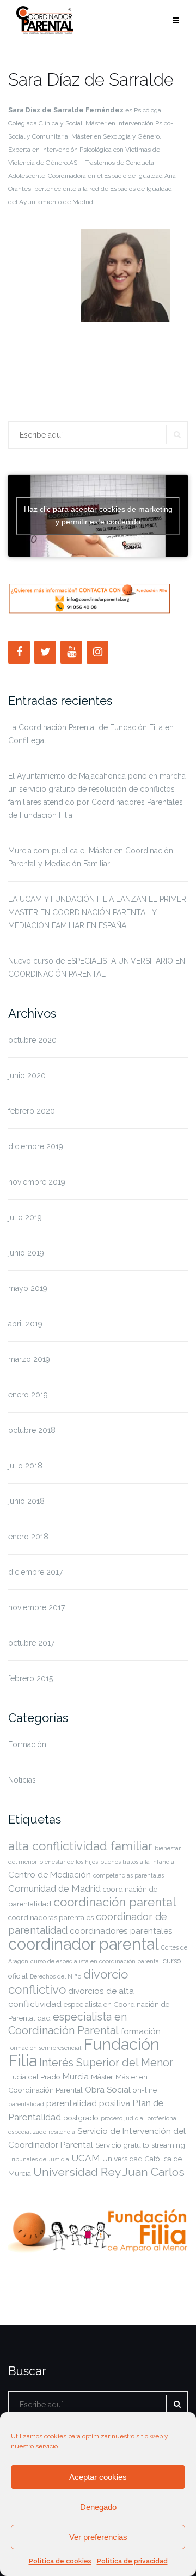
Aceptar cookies (98, 2477)
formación (141, 2031)
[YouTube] (71, 652)
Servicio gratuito (122, 2145)
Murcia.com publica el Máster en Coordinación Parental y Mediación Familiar (91, 857)
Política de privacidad (132, 2561)
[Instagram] (97, 652)
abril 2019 (25, 1324)
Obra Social (108, 2090)
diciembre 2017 (35, 1572)
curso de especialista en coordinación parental (96, 1961)
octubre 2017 (31, 1643)
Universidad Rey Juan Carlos (109, 2172)
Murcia (76, 2076)
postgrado (81, 2118)
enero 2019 (28, 1395)
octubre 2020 (32, 1040)
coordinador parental (84, 1944)
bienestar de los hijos (69, 1862)
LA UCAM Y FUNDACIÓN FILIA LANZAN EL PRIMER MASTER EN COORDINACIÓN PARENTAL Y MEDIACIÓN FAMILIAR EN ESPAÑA (97, 912)
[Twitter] (45, 652)
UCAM (86, 2158)
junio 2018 (26, 1501)
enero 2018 (28, 1537)
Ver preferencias (98, 2537)
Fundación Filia (84, 2052)
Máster (102, 2077)
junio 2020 (27, 1075)
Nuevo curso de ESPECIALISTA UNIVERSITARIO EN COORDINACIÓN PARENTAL (97, 967)
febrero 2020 (32, 1111)
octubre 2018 (32, 1430)
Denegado (98, 2507)
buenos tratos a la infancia (137, 1862)
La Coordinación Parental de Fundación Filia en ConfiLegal (91, 734)
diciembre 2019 (36, 1146)
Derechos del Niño (56, 1976)
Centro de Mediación (50, 1875)
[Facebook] (19, 652)
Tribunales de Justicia (39, 2159)
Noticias (22, 1780)
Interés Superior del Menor (106, 2063)
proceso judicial (123, 2118)
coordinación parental (115, 1902)
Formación (27, 1744)
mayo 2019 (28, 1288)
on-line (145, 2090)
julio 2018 (25, 1466)
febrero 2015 (30, 1678)
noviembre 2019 (37, 1182)
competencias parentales (128, 1875)
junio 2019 (26, 1253)
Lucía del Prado (34, 2077)
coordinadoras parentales (51, 1917)
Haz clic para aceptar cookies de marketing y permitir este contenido (98, 515)
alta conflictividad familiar (80, 1846)
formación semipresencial (45, 2048)
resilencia (62, 2132)
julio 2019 (25, 1217)
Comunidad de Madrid (54, 1888)
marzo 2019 (29, 1359)
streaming (168, 2145)
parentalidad (26, 2104)
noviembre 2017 (36, 1607)
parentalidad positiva (88, 2103)
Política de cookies (60, 2561)
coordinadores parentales (121, 1931)
